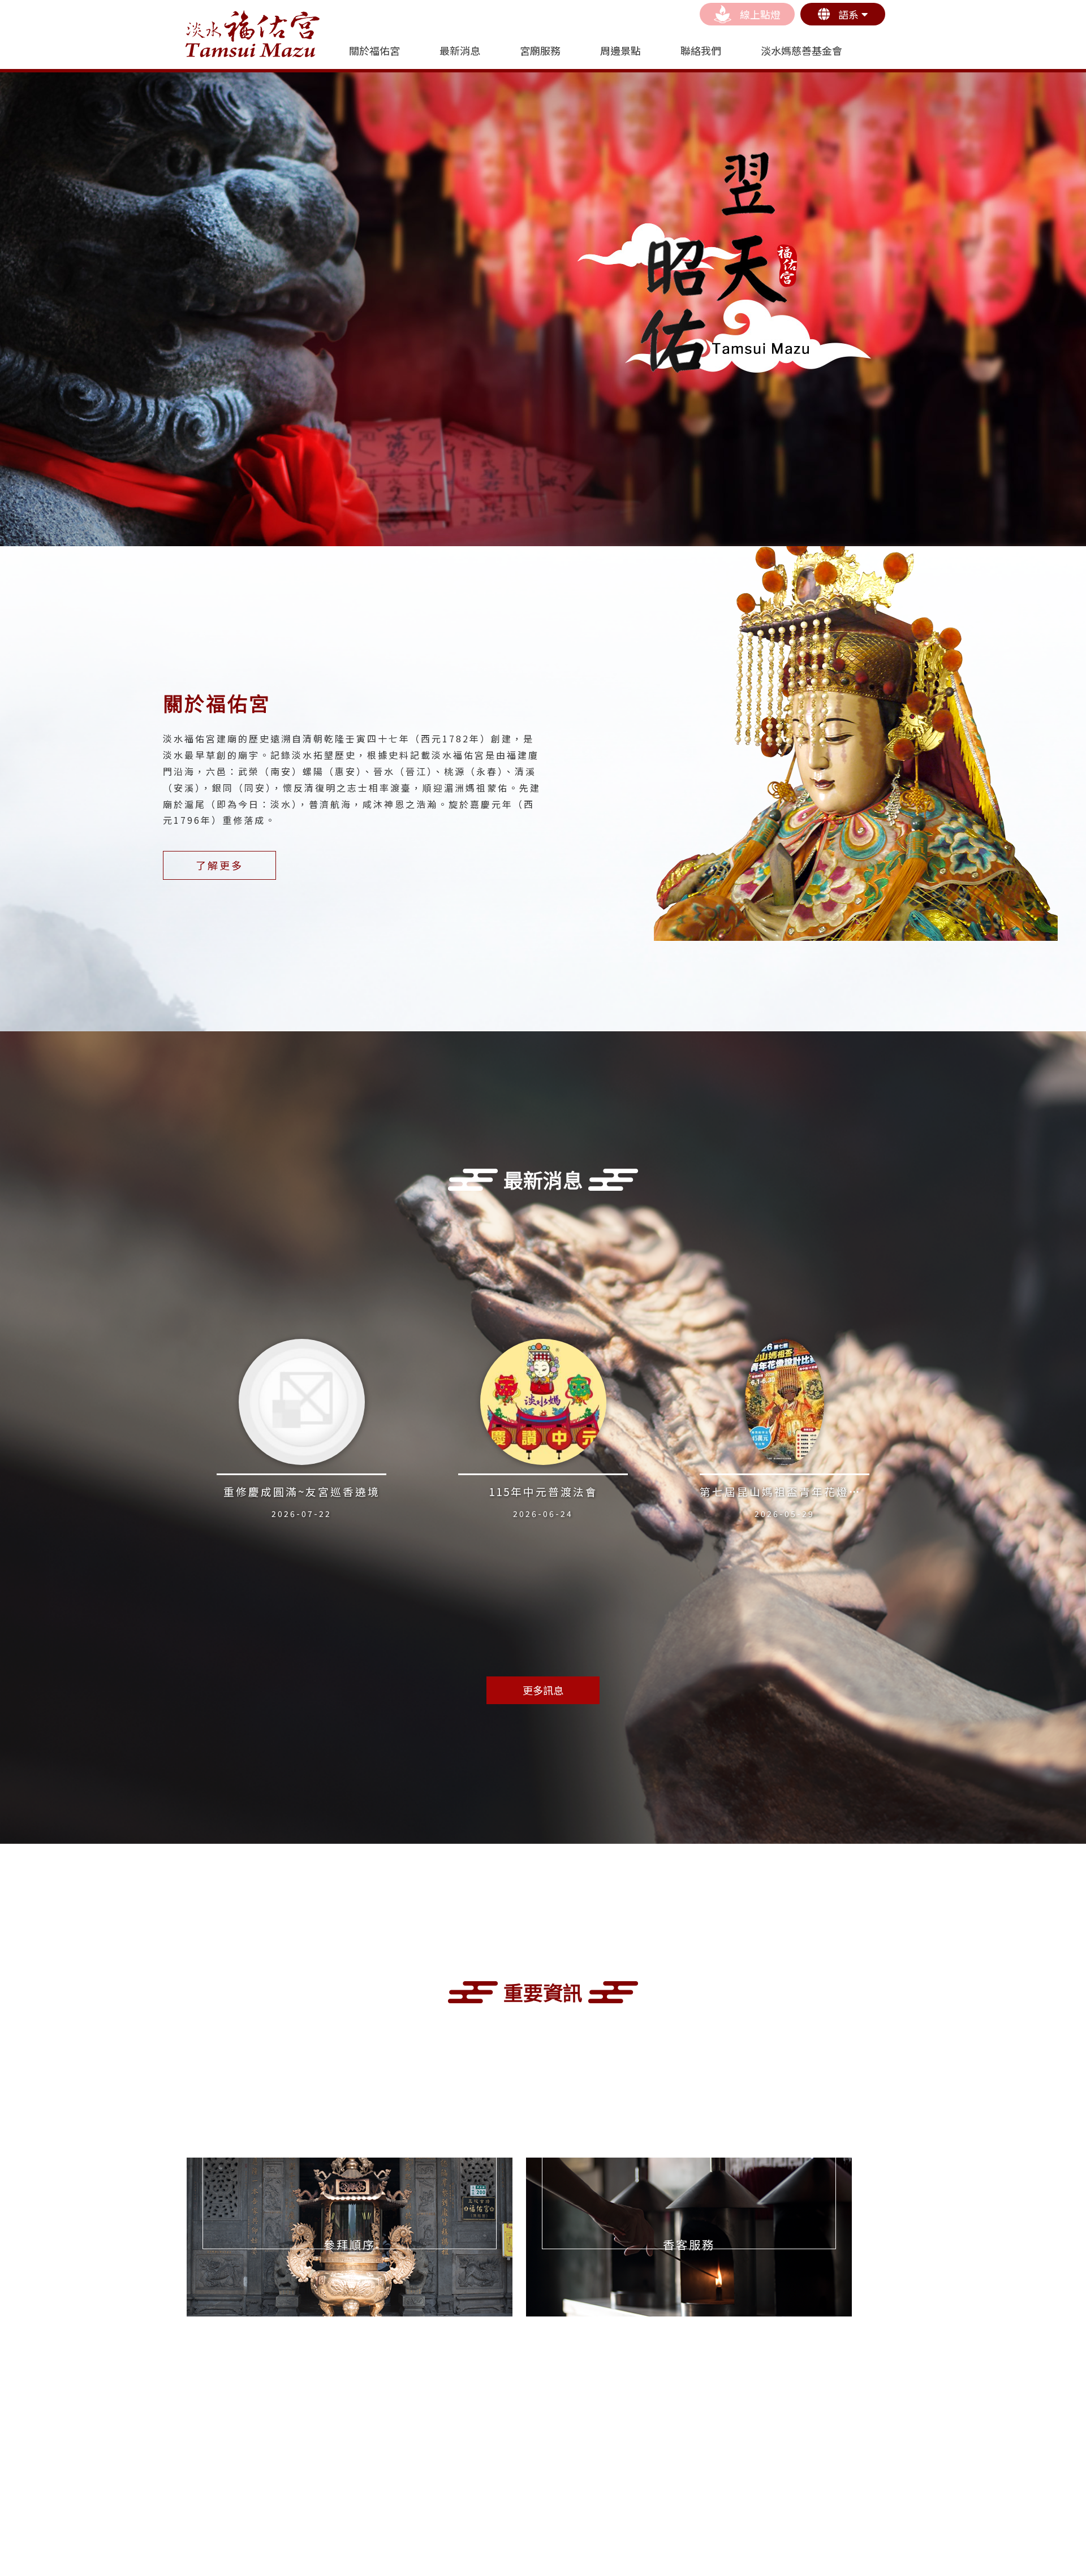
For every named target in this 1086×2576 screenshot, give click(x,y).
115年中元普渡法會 (543, 1491)
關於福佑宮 (374, 50)
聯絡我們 (701, 50)
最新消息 (460, 50)
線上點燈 (760, 14)
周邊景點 (620, 50)
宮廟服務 (540, 50)
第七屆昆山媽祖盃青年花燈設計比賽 (799, 1491)
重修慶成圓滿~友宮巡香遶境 (302, 1491)
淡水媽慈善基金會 (801, 50)
